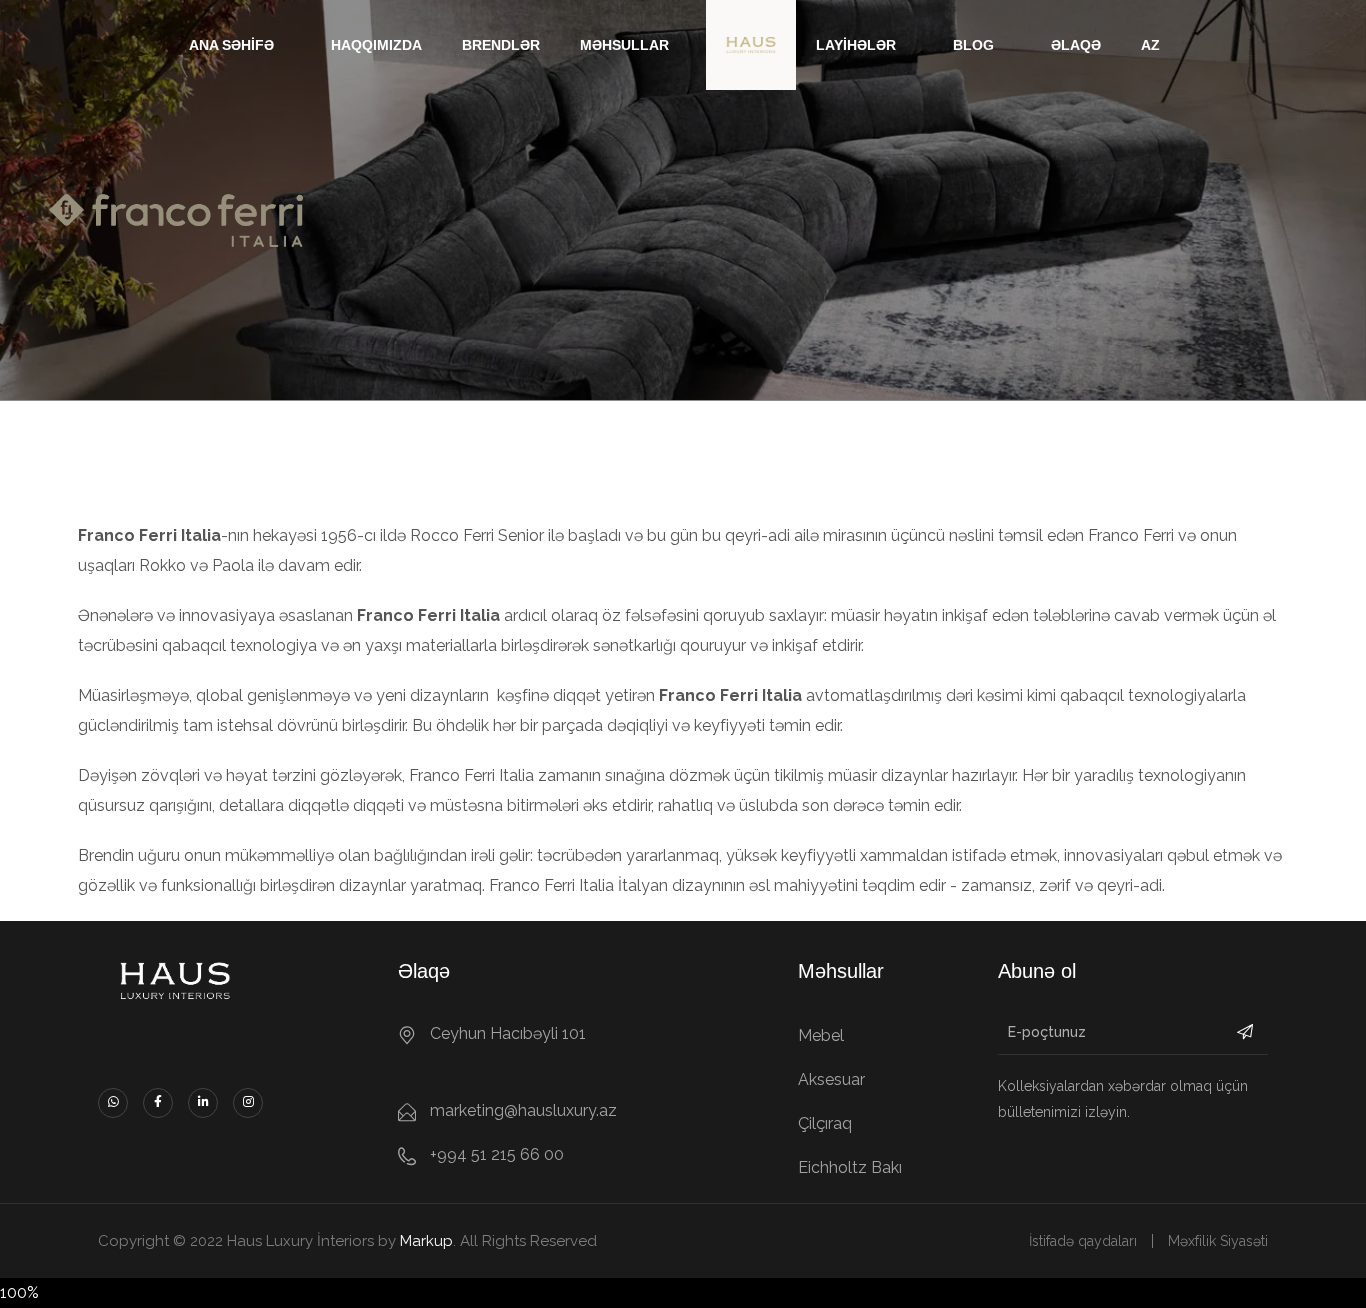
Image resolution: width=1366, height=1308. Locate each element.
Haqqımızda (376, 45)
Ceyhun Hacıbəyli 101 (508, 1034)
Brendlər (501, 45)
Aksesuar (831, 1079)
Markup (426, 1241)
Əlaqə (1076, 45)
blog (973, 45)
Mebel (821, 1035)
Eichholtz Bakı (850, 1167)
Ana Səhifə (231, 45)
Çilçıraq (825, 1123)
